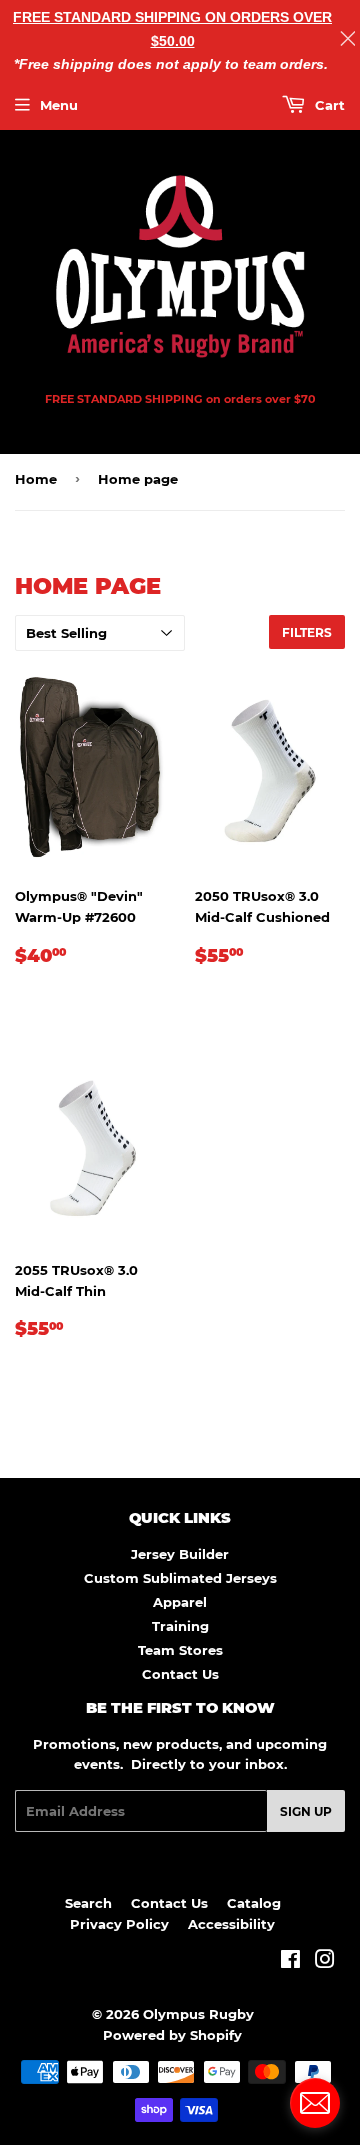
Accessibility (231, 1924)
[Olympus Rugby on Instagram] (325, 1962)
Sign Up (306, 1811)
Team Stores (180, 1650)
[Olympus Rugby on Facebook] (290, 1962)
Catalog (254, 1903)
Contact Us (180, 1674)
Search (88, 1903)
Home (36, 479)
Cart (328, 105)
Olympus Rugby (198, 2014)
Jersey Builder (180, 1554)
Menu (59, 105)
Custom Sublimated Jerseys (180, 1578)
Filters (307, 632)
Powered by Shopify (172, 2035)
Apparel (180, 1602)
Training (180, 1626)
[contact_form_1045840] (315, 2103)
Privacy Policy (119, 1924)
